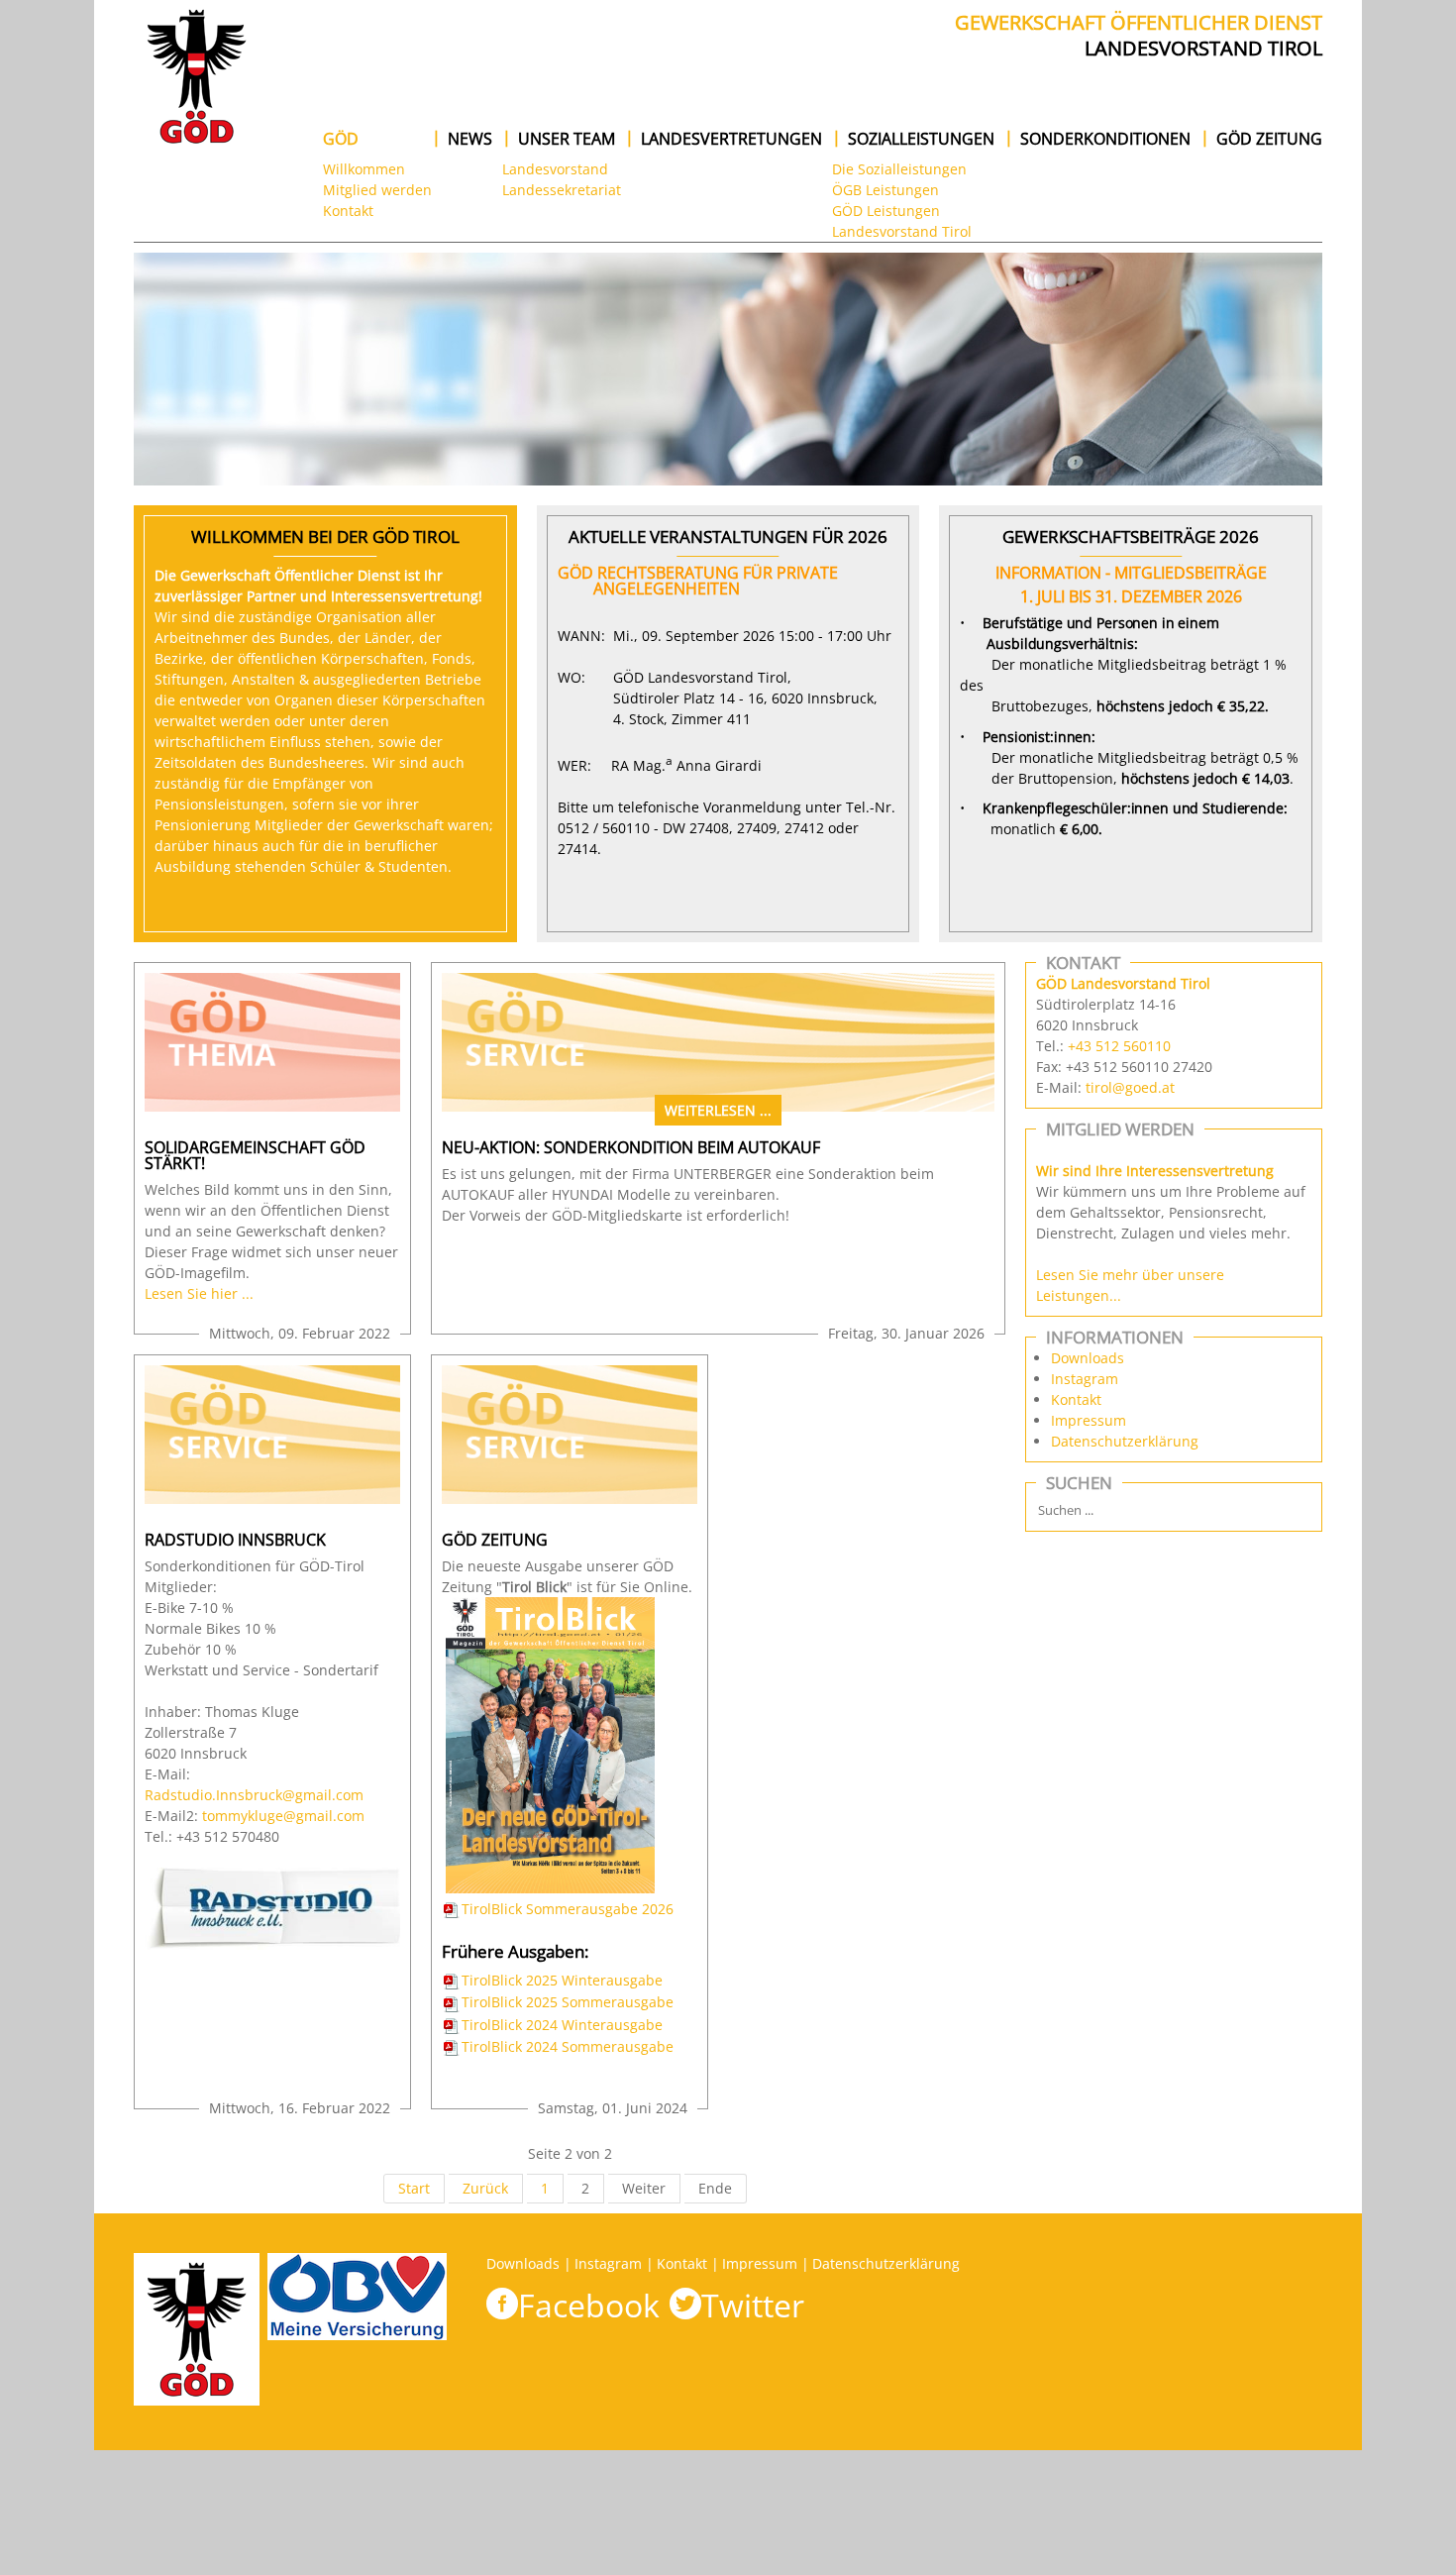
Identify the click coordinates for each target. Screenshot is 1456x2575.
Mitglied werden (377, 190)
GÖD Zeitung (1269, 139)
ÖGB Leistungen (885, 190)
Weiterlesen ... (718, 1110)
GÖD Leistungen (886, 211)
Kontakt (348, 211)
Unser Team (567, 139)
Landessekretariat (562, 190)
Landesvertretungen (731, 139)
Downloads (1088, 1358)
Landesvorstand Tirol (902, 231)
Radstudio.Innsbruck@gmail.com (254, 1795)
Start (414, 2188)
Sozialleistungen (921, 139)
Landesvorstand (555, 169)
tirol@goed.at (1130, 1087)
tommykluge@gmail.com (283, 1816)
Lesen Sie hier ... (199, 1293)
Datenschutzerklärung (1125, 1441)
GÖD (341, 139)
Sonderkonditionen (1105, 139)
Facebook (589, 2305)
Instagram (1085, 1379)
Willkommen (364, 169)
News (470, 139)
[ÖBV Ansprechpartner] (357, 2400)
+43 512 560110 (1119, 1046)
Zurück (485, 2188)
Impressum (1089, 1420)
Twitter (753, 2305)
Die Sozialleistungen (899, 169)
